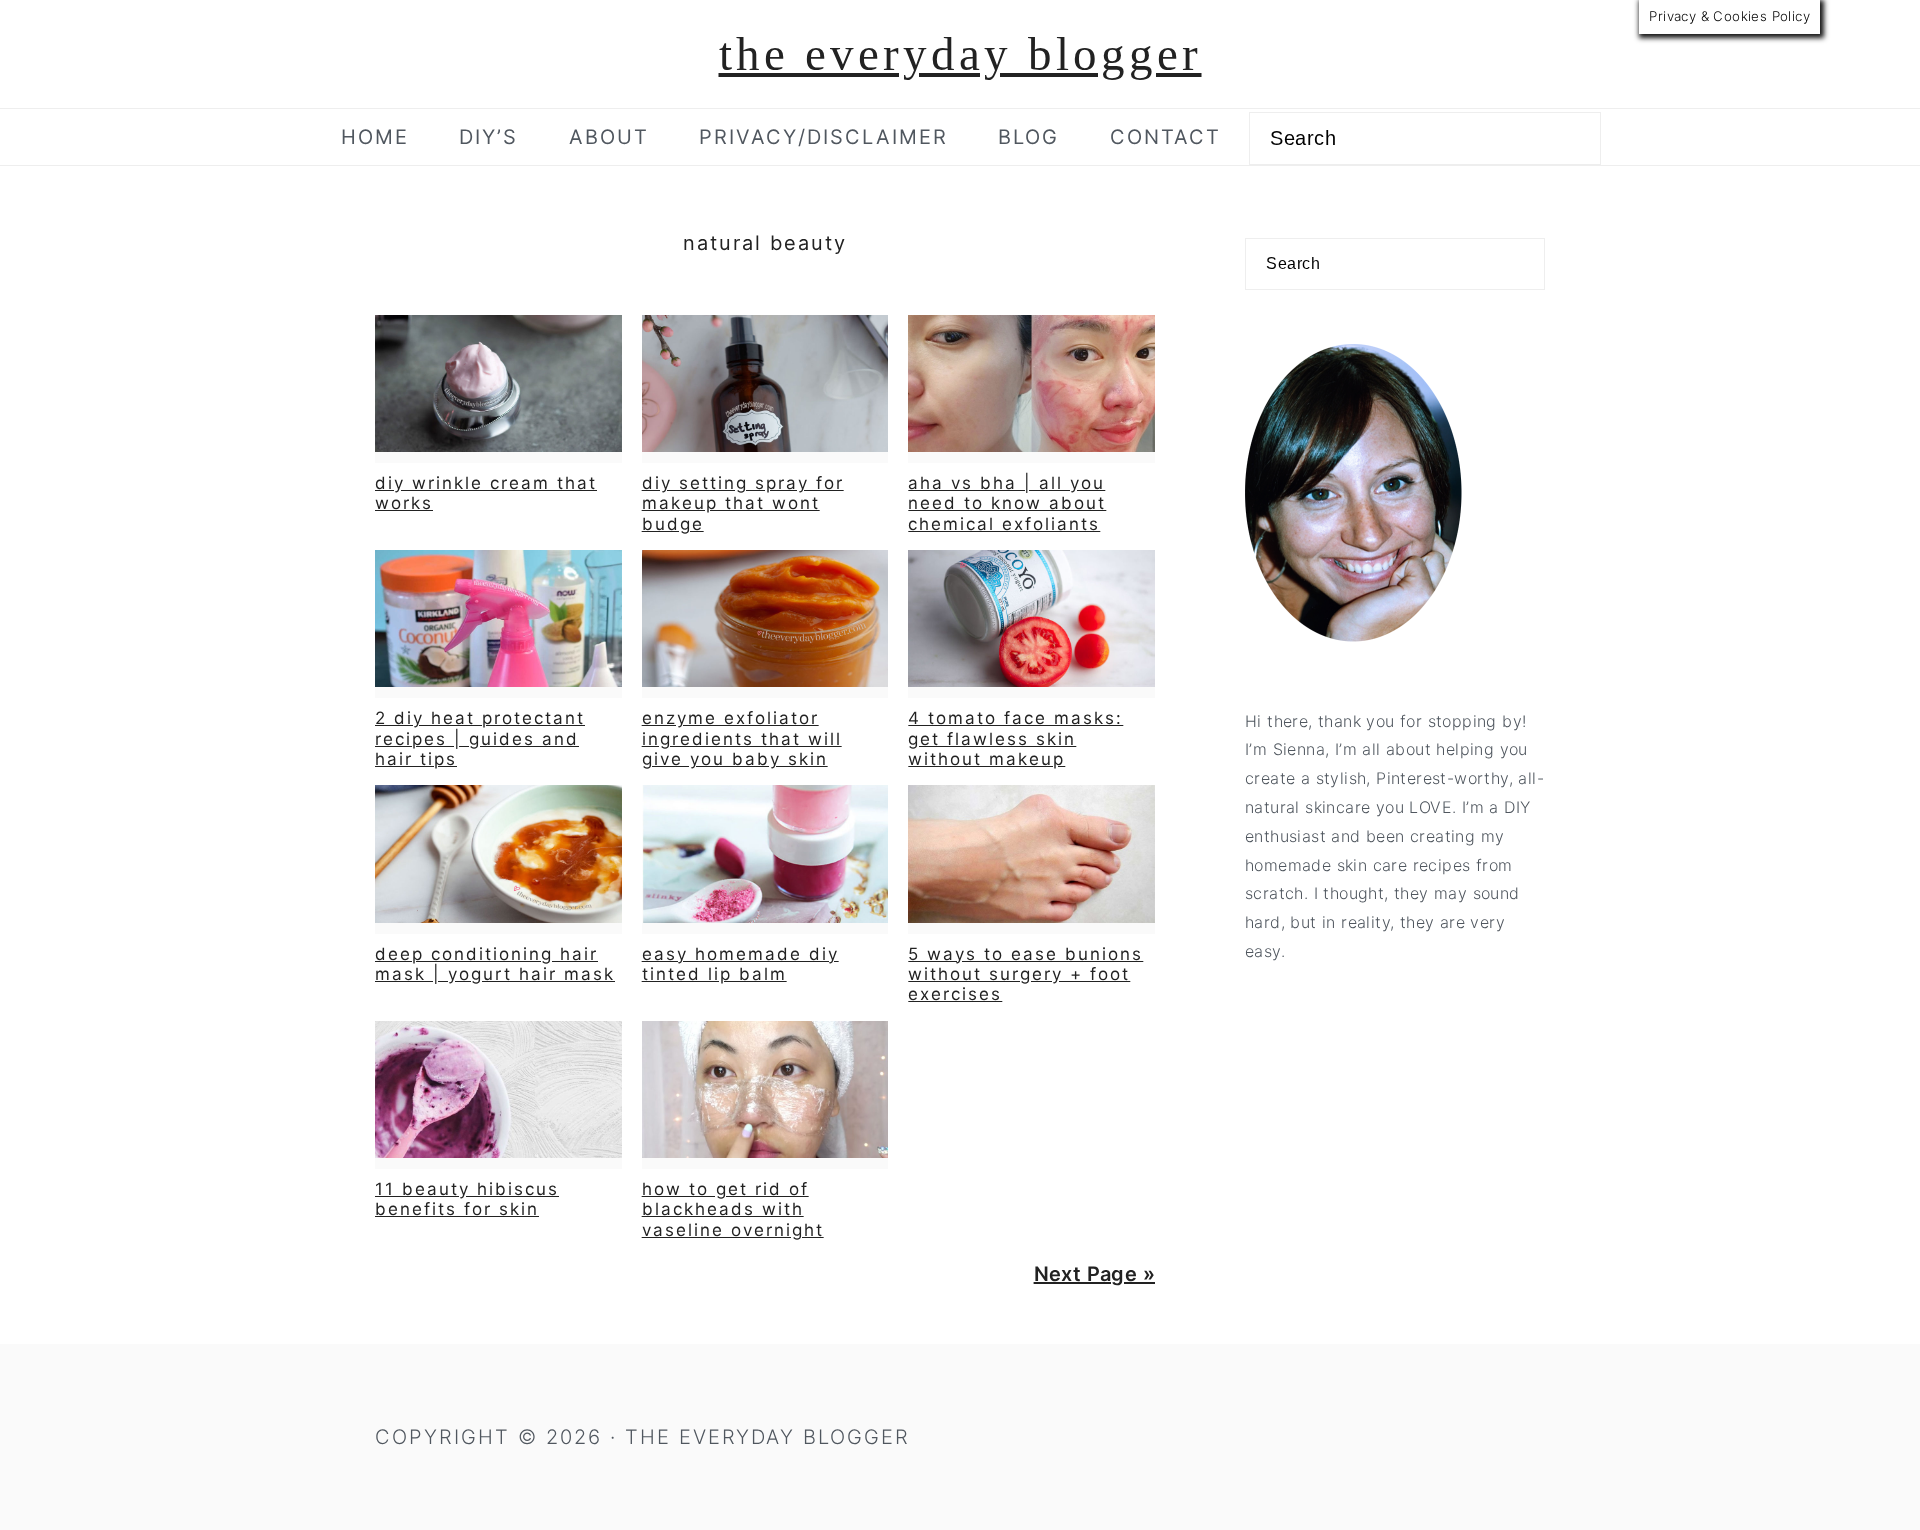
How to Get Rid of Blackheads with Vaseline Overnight (733, 1209)
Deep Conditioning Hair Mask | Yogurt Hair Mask (495, 964)
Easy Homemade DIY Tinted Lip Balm (740, 964)
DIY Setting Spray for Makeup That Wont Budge (743, 503)
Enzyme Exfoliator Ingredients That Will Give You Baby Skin (742, 738)
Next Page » (1094, 1274)
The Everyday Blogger (960, 54)
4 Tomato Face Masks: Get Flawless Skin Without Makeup (1015, 738)
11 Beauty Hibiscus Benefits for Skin (467, 1199)
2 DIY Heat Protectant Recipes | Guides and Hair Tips (480, 738)
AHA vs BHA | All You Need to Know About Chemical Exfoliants (1007, 503)
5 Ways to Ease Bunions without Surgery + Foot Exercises (1025, 974)
